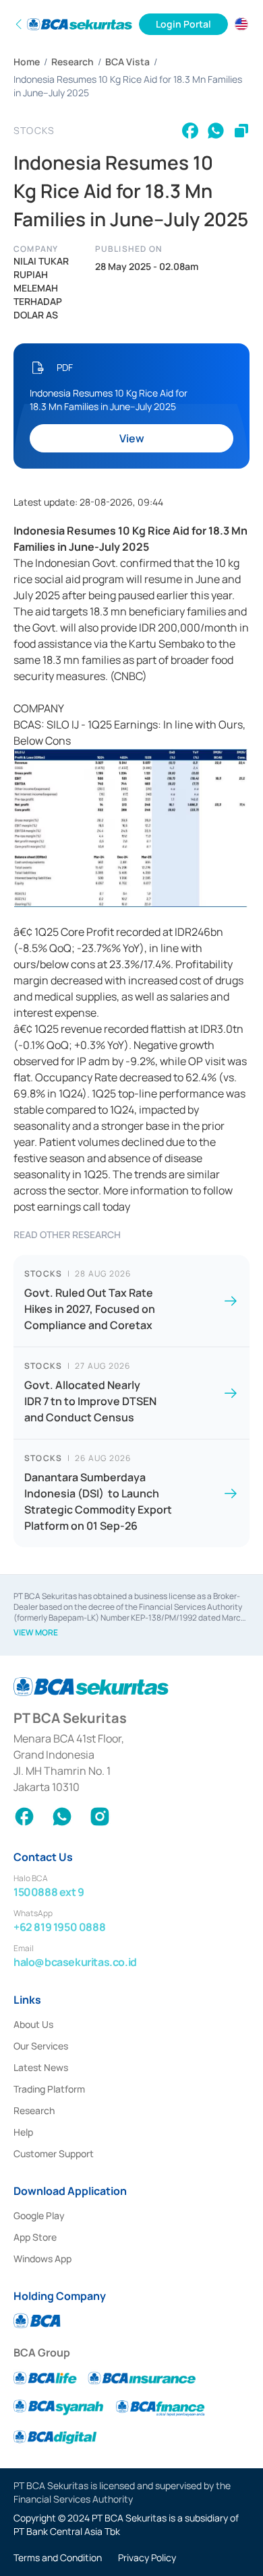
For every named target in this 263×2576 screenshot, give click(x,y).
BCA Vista (127, 62)
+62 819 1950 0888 (59, 1927)
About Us (33, 2024)
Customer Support (54, 2154)
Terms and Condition (58, 2557)
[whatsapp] (216, 131)
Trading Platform (49, 2089)
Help (23, 2132)
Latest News (41, 2067)
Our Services (41, 2046)
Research (72, 62)
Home (27, 62)
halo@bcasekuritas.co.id (75, 1962)
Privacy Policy (147, 2557)
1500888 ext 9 (49, 1892)
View (132, 438)
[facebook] (190, 131)
